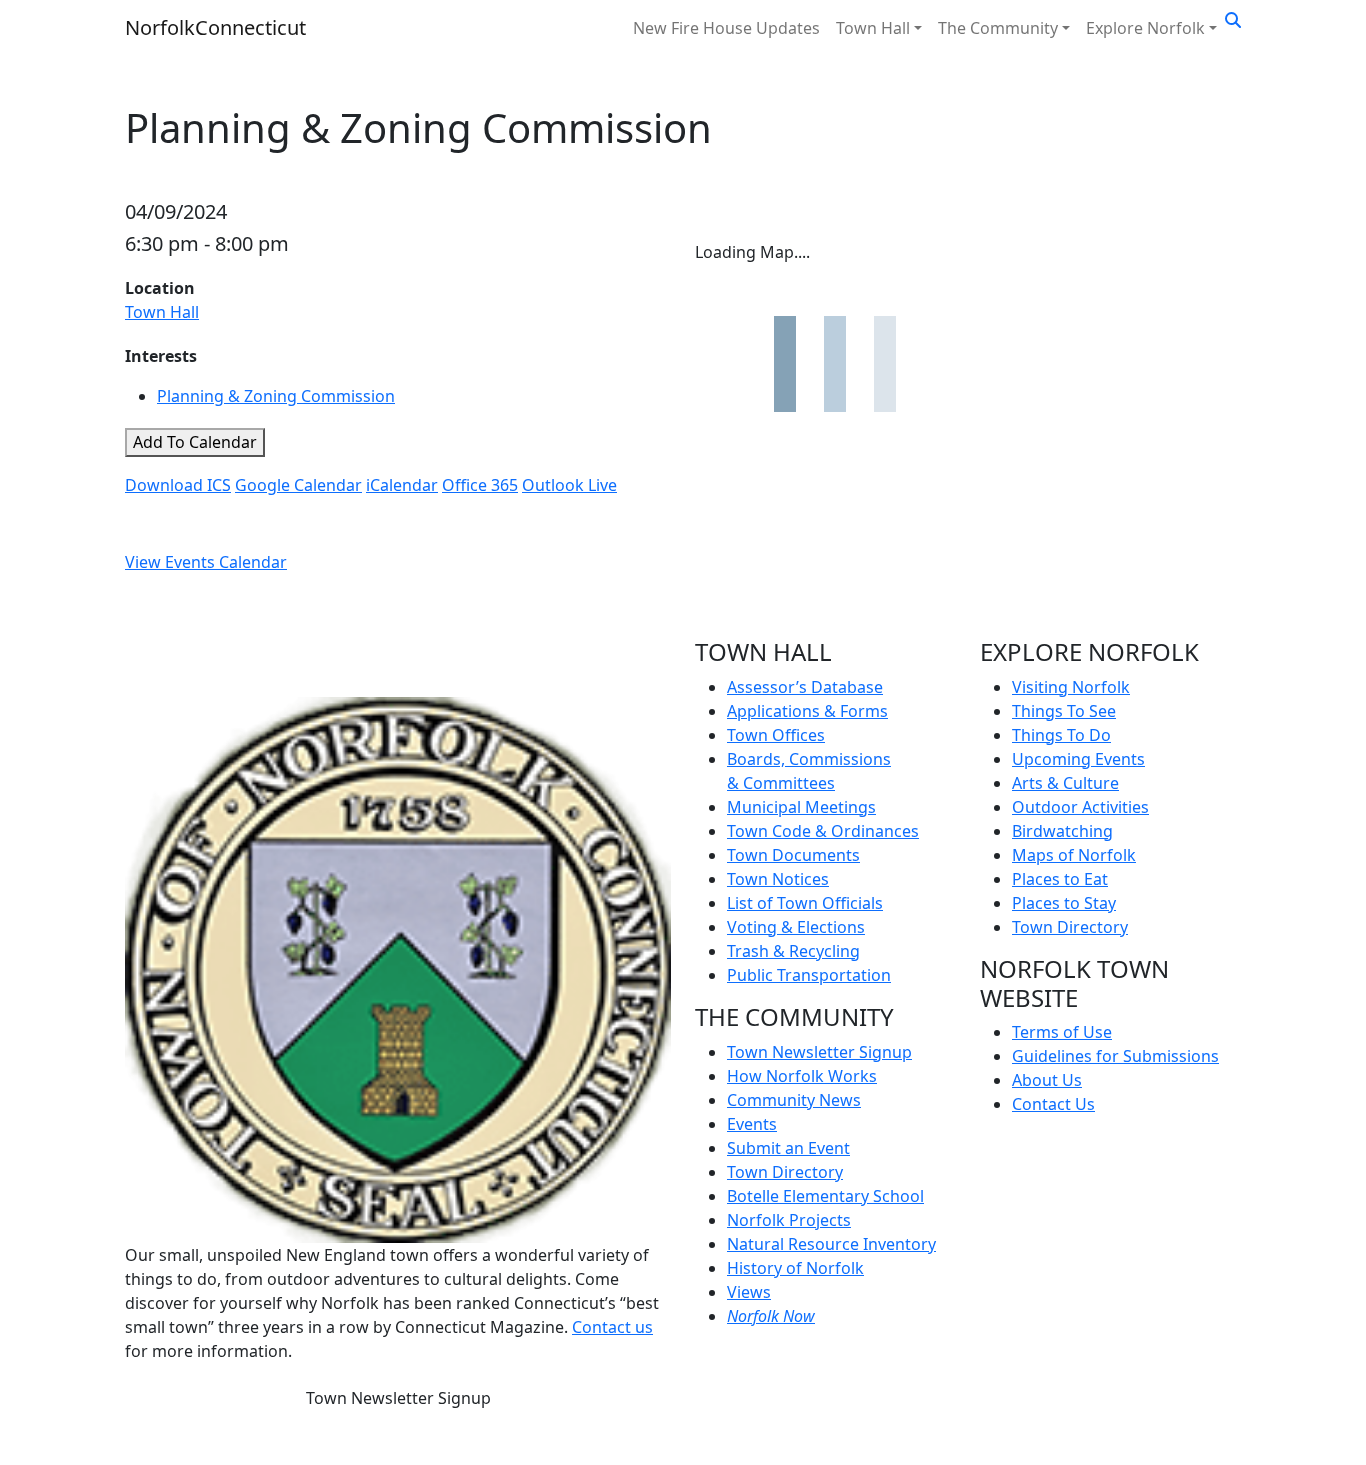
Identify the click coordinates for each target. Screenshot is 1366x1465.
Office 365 (480, 485)
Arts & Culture (1065, 783)
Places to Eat (1060, 879)
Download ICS (178, 485)
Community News (794, 1100)
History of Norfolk (795, 1268)
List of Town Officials (805, 903)
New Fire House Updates (726, 28)
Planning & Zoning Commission (276, 396)
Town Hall (873, 28)
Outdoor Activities (1080, 807)
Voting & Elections (796, 927)
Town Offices (776, 735)
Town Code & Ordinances (823, 831)
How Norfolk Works (802, 1076)
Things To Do (1061, 735)
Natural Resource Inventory (831, 1244)
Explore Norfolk (1145, 28)
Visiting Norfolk (1071, 687)
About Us (1047, 1080)
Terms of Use (1062, 1032)
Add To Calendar (195, 442)
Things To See (1064, 711)
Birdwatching (1062, 831)
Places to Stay (1064, 903)
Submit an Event (788, 1148)
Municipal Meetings (801, 807)
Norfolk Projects (789, 1220)
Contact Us (1053, 1104)
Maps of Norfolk (1074, 855)
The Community (998, 28)
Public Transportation (809, 975)
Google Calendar (298, 485)
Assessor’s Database (805, 687)
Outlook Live (569, 485)
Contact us (612, 1327)
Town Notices (778, 879)
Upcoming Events (1078, 759)
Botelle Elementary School (825, 1196)
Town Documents (793, 855)
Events (752, 1124)
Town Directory (785, 1172)
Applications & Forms (807, 711)
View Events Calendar (206, 562)
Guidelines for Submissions (1115, 1056)
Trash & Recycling (793, 951)
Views (749, 1292)
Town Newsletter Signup (398, 1398)
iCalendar (402, 485)
